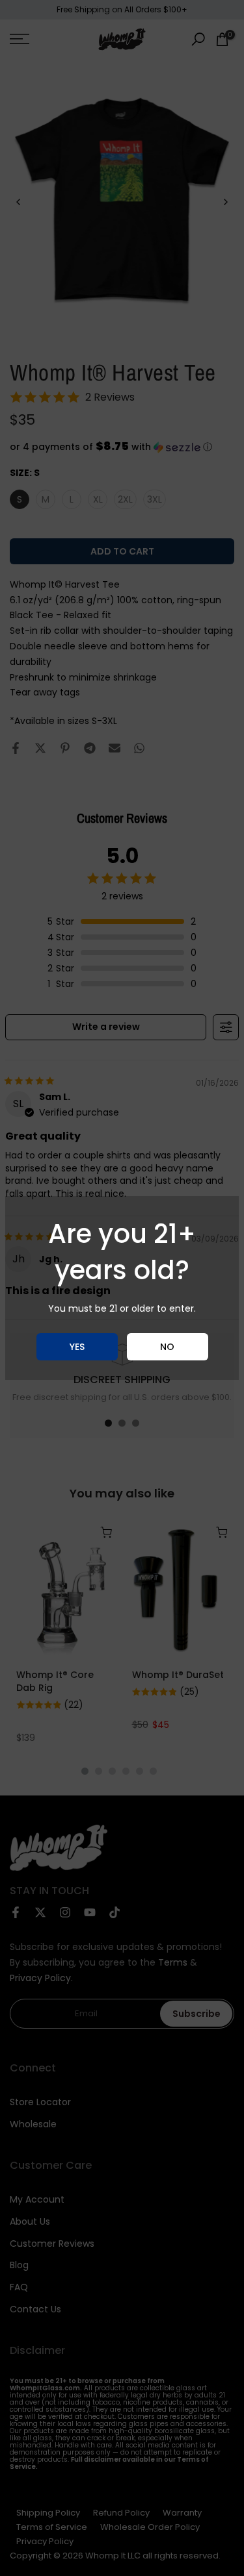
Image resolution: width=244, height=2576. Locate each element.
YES (77, 1347)
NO (167, 1347)
